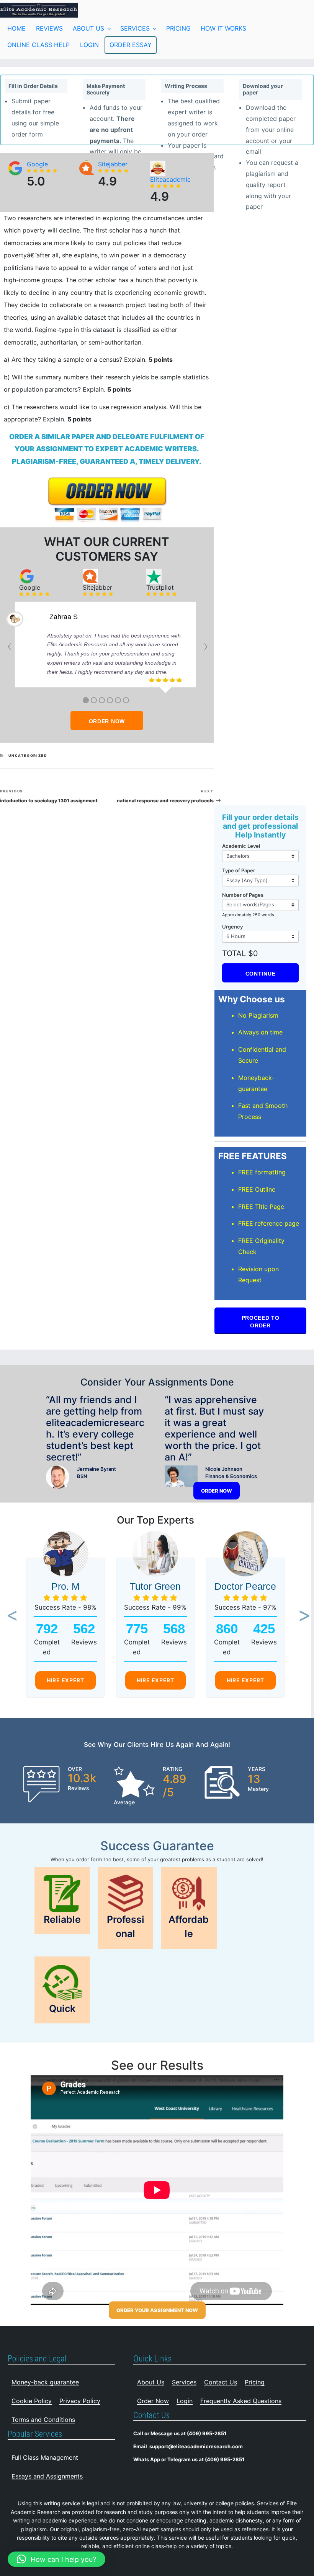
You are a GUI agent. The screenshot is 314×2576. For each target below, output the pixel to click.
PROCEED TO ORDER (261, 1322)
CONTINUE (261, 974)
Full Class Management (45, 2457)
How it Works (223, 28)
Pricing (178, 28)
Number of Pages (243, 895)
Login (185, 2401)
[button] (10, 1616)
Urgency (232, 927)
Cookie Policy (32, 2401)
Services (135, 28)
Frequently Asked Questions (241, 2401)
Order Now (153, 2401)
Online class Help (38, 45)
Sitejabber (113, 164)
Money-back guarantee (45, 2382)
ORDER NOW (107, 721)
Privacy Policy (80, 2401)
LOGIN (89, 45)
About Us (88, 28)
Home (16, 28)
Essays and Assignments (47, 2476)
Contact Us (221, 2382)
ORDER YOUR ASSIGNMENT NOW (157, 2310)
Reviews (49, 28)
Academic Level (241, 846)
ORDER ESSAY (131, 45)
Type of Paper (239, 870)
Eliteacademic (170, 179)
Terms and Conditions (43, 2420)
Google (37, 164)
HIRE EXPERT (65, 1680)
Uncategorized (28, 755)
